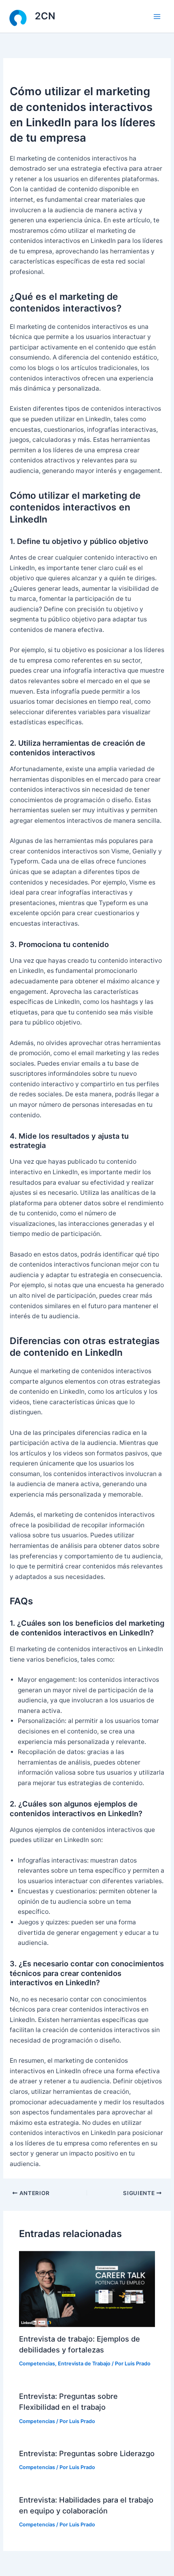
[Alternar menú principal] (157, 16)
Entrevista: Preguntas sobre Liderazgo (87, 2453)
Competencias (37, 2364)
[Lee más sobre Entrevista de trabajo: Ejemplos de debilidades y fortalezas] (87, 2288)
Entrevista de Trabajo (84, 2364)
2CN (45, 16)
